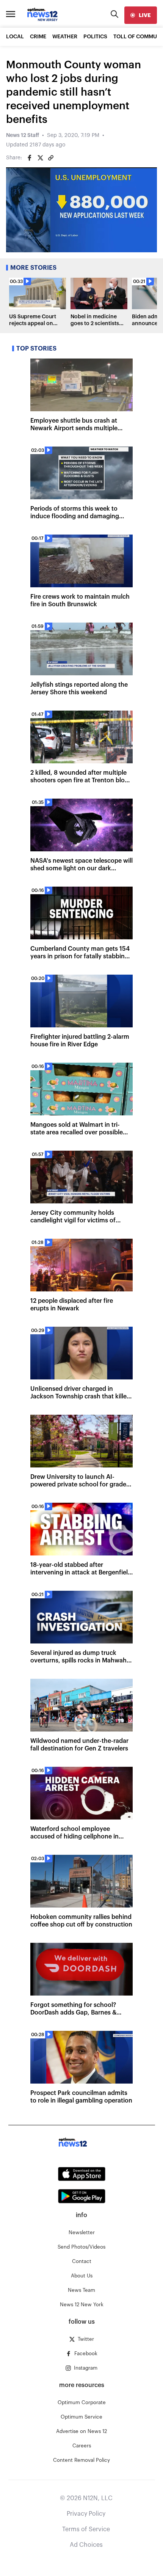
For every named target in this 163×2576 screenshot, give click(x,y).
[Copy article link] (51, 158)
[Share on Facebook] (30, 158)
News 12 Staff (23, 135)
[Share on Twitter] (40, 158)
